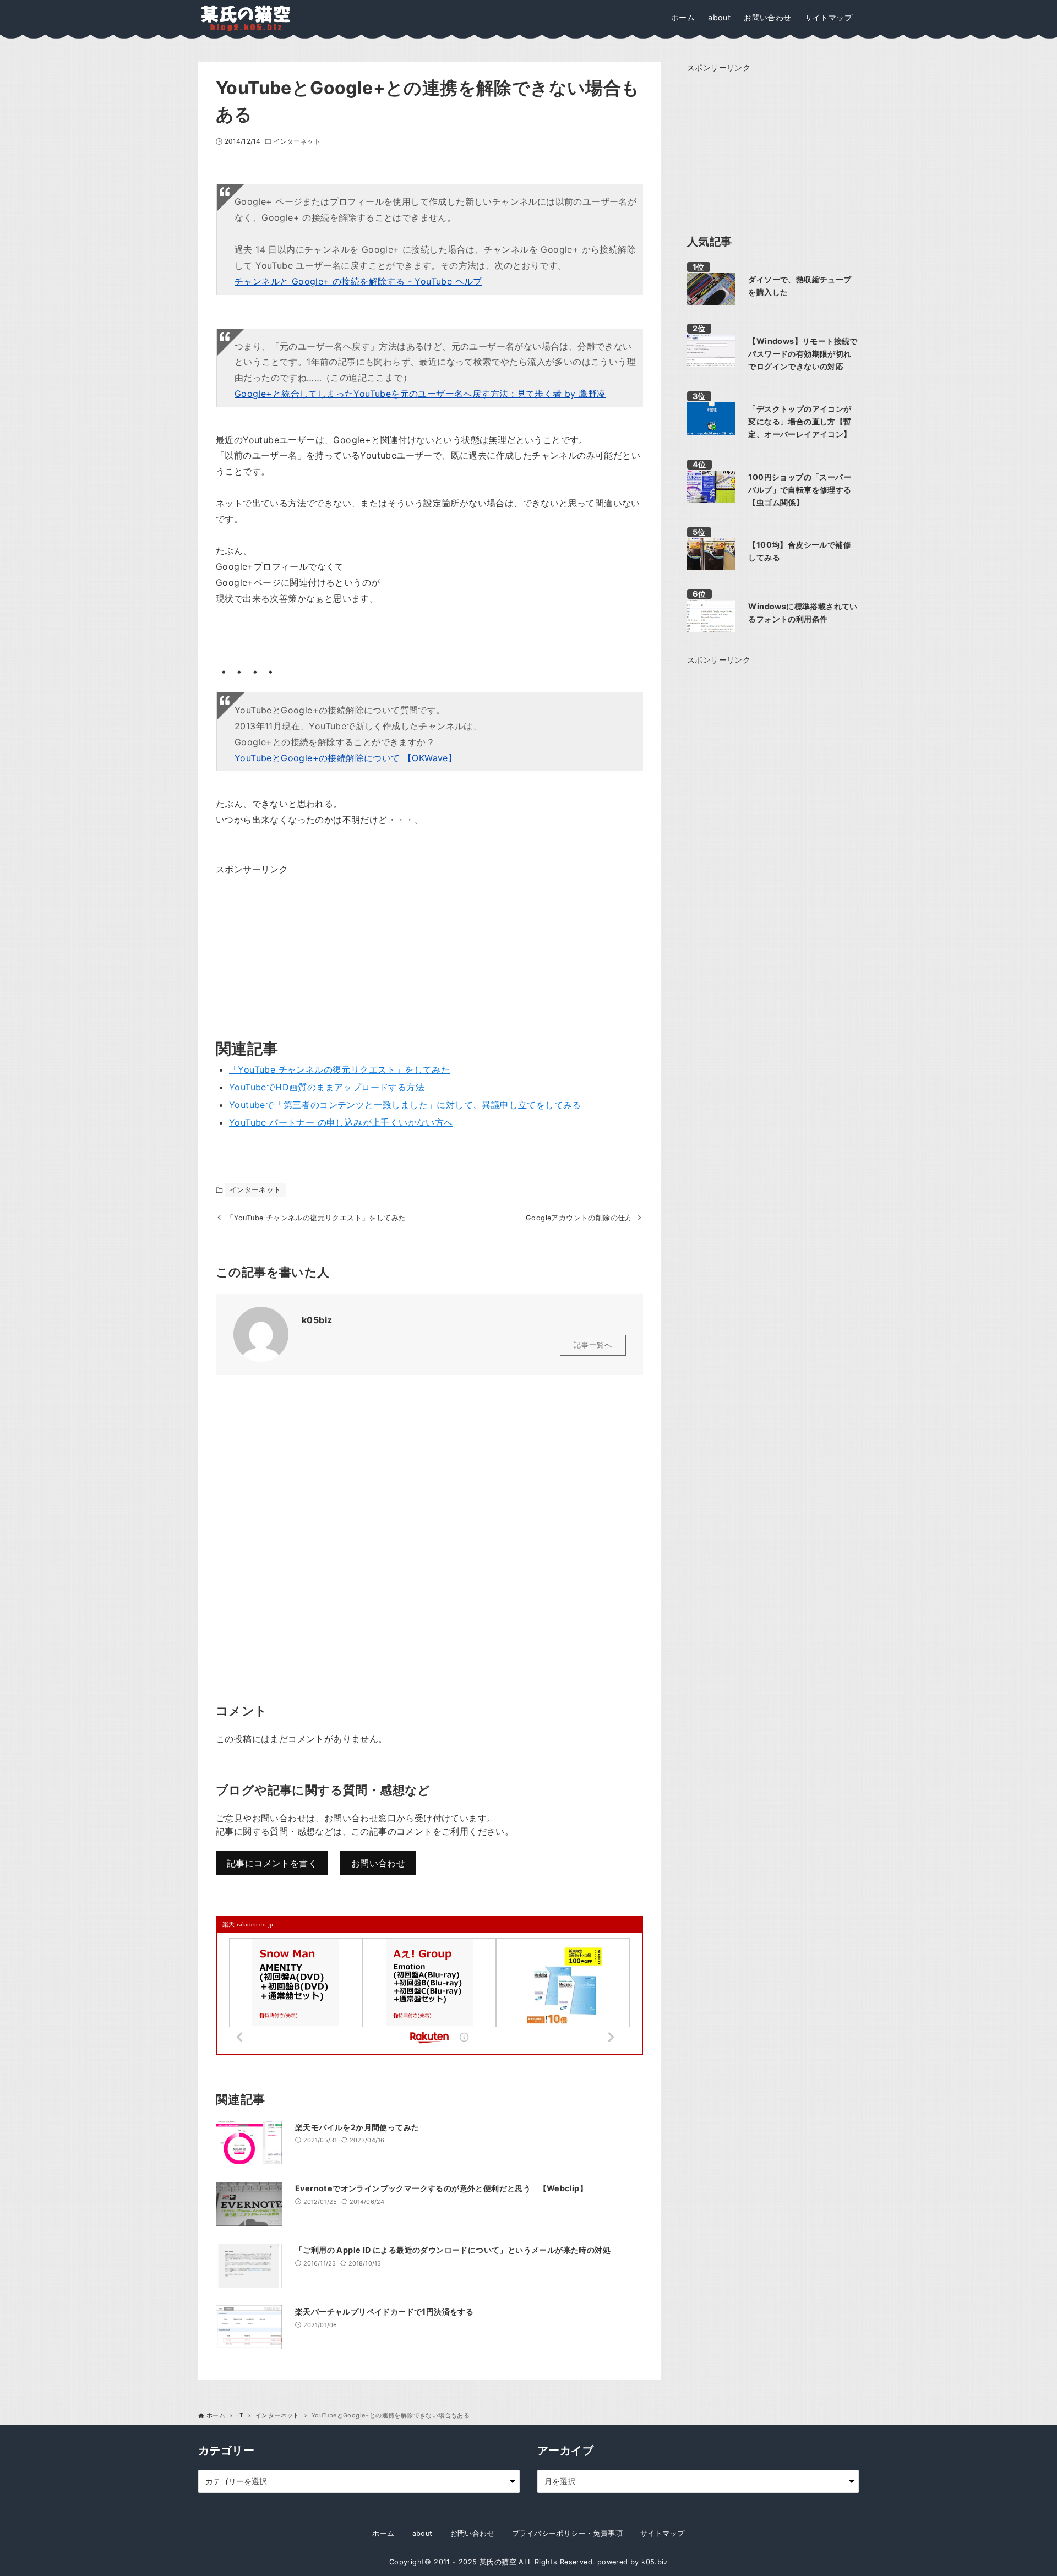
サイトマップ (662, 2533)
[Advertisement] (298, 946)
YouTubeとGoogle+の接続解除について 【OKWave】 (346, 758)
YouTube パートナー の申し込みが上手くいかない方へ (341, 1122)
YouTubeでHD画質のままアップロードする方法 (327, 1087)
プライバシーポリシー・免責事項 (567, 2533)
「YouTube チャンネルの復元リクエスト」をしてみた (339, 1069)
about (423, 2533)
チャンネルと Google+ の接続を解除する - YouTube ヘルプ (358, 281)
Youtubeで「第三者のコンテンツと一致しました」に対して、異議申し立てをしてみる (405, 1105)
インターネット (297, 141)
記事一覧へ (593, 1345)
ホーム (383, 2533)
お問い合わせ (378, 1863)
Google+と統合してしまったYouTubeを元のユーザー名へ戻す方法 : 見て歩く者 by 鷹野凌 (420, 394)
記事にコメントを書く (272, 1863)
